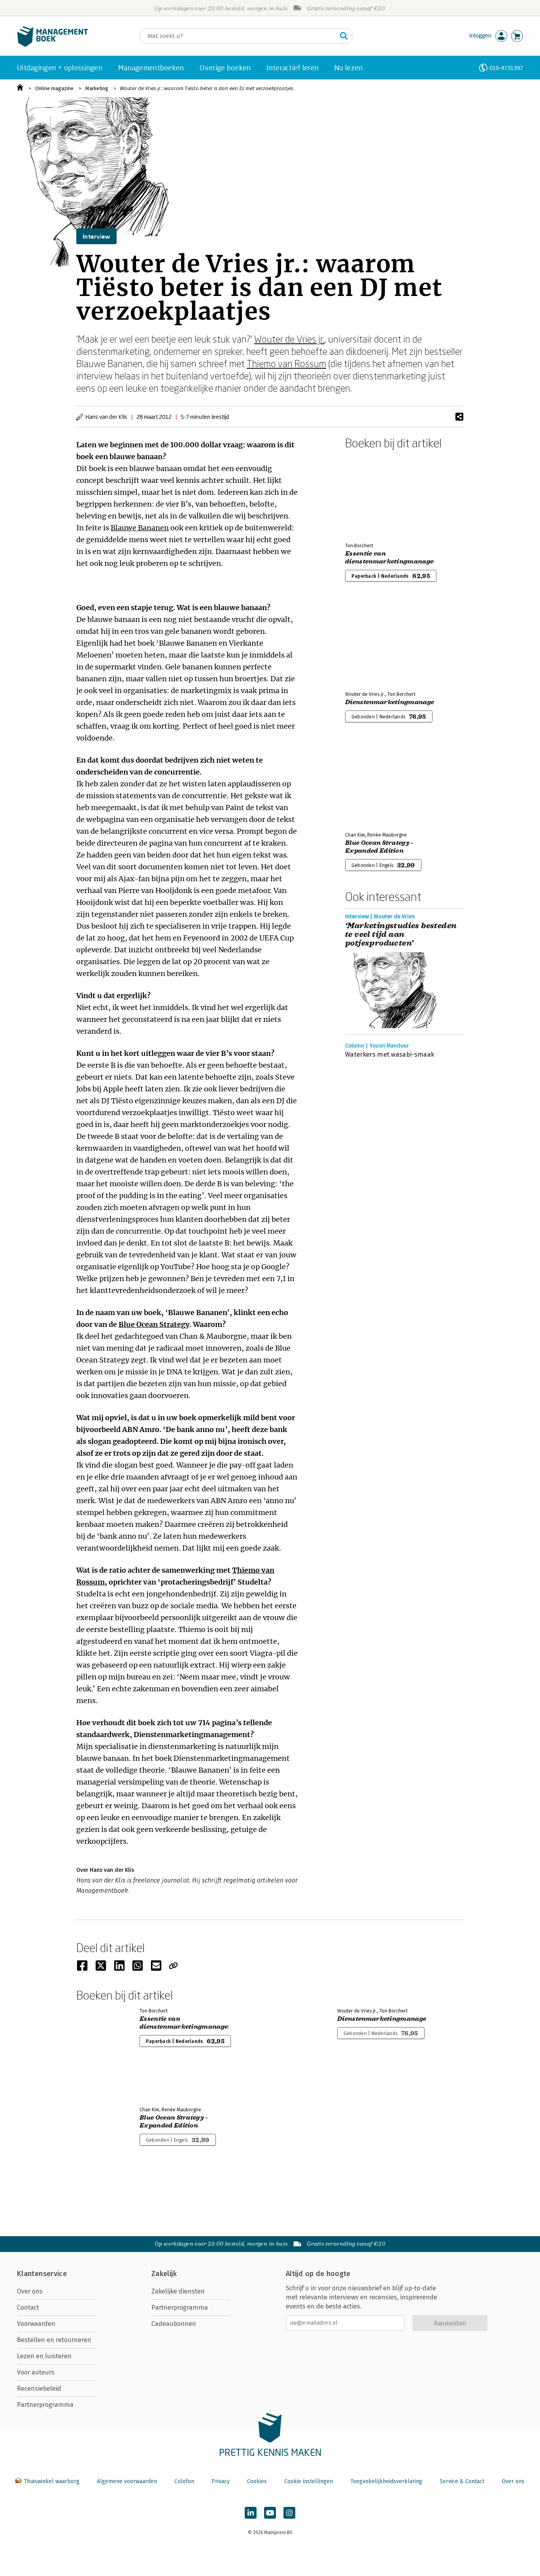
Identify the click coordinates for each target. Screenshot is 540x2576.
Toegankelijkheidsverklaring (386, 2481)
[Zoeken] (344, 36)
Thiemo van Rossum (286, 363)
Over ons (30, 2291)
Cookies (257, 2481)
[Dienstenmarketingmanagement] (373, 643)
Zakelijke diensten (178, 2291)
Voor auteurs (36, 2372)
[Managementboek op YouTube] (270, 2513)
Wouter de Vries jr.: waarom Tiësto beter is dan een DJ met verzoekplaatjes (207, 88)
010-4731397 (506, 68)
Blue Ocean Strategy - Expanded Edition (380, 847)
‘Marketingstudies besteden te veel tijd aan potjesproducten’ (401, 935)
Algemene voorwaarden (127, 2481)
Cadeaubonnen (174, 2324)
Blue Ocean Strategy (154, 1324)
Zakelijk (164, 2274)
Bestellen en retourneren (54, 2340)
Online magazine (54, 88)
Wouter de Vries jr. (289, 339)
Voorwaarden (36, 2324)
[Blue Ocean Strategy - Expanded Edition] (373, 784)
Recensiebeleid (39, 2389)
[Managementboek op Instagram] (289, 2513)
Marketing (97, 88)
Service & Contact (462, 2481)
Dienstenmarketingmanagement (390, 702)
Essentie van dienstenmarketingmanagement (390, 558)
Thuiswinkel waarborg (52, 2481)
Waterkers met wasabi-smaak (390, 1054)
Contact (28, 2307)
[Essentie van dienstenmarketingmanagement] (373, 494)
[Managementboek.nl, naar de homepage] (53, 45)
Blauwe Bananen (140, 528)
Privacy (221, 2481)
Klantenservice (42, 2274)
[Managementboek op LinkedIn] (251, 2513)
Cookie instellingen (309, 2481)
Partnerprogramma (45, 2405)
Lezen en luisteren (44, 2356)
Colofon (184, 2481)
